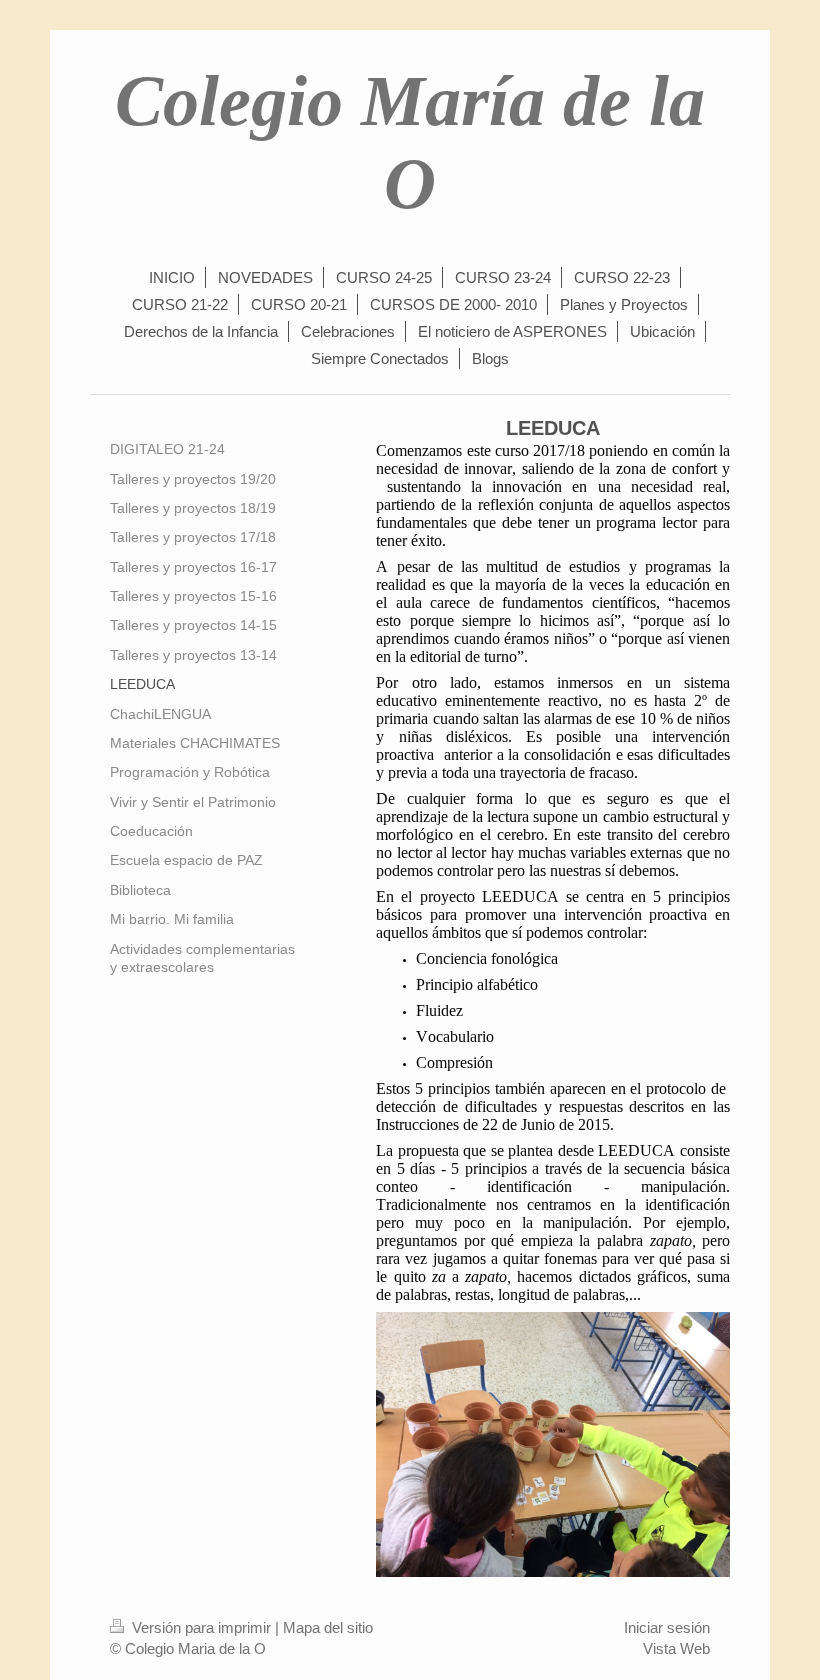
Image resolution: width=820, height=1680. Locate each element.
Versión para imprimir (201, 1627)
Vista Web (676, 1648)
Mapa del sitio (328, 1627)
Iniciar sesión (667, 1627)
